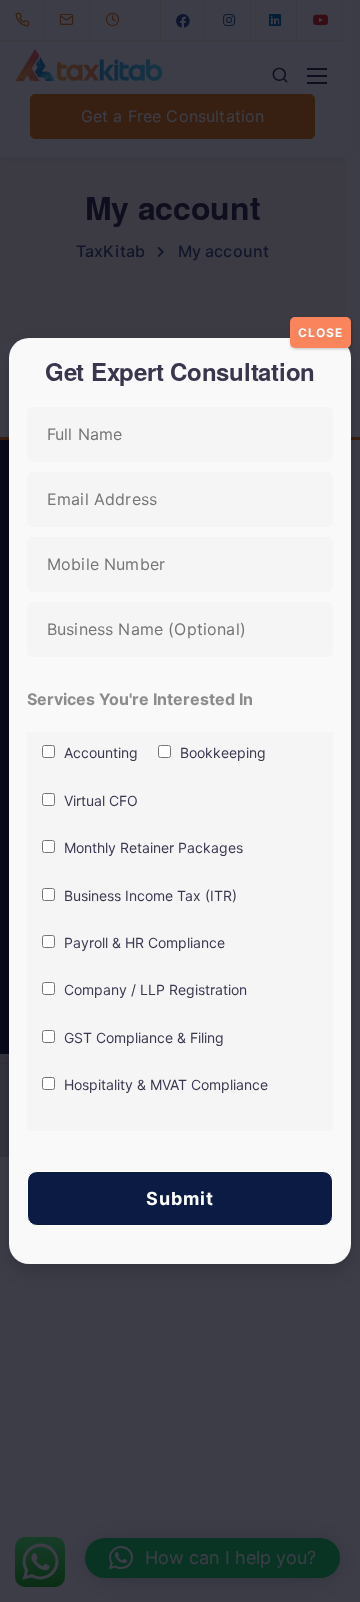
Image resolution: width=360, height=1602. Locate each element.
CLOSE (320, 332)
